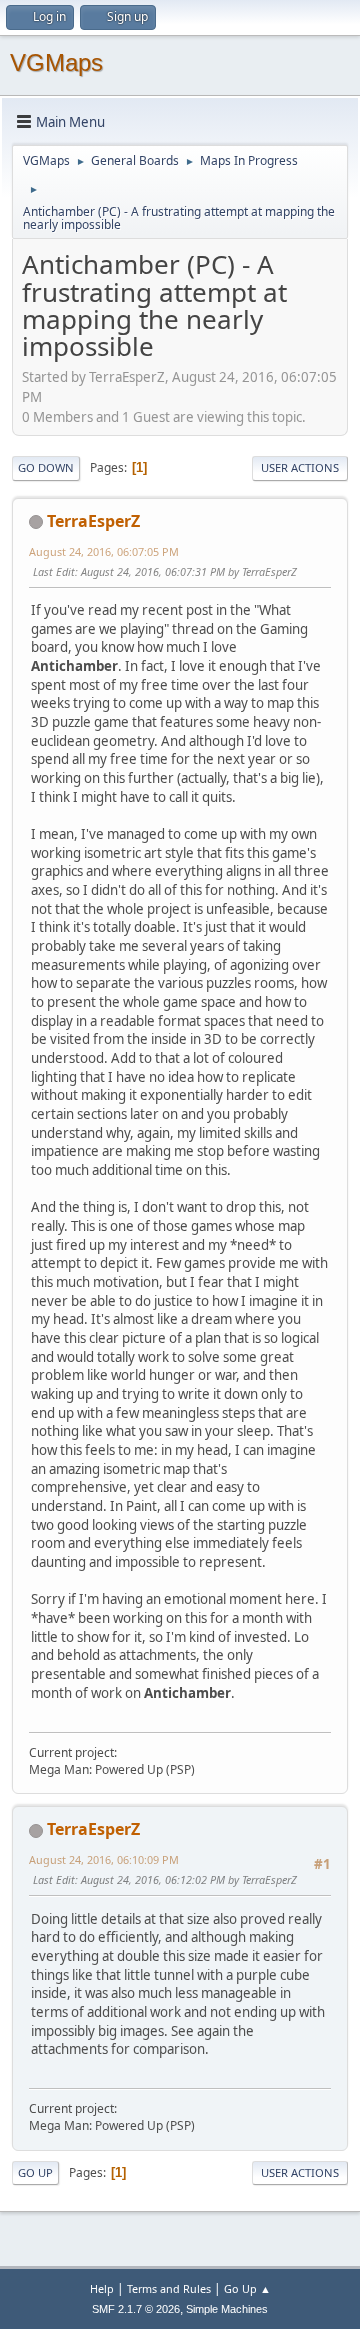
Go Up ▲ (247, 2288)
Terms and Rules (169, 2288)
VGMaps (56, 62)
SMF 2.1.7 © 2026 (136, 2309)
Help (102, 2288)
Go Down (46, 467)
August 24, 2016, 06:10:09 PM (104, 1859)
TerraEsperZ (93, 521)
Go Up (35, 2172)
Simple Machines (227, 2309)
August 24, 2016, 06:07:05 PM (104, 551)
